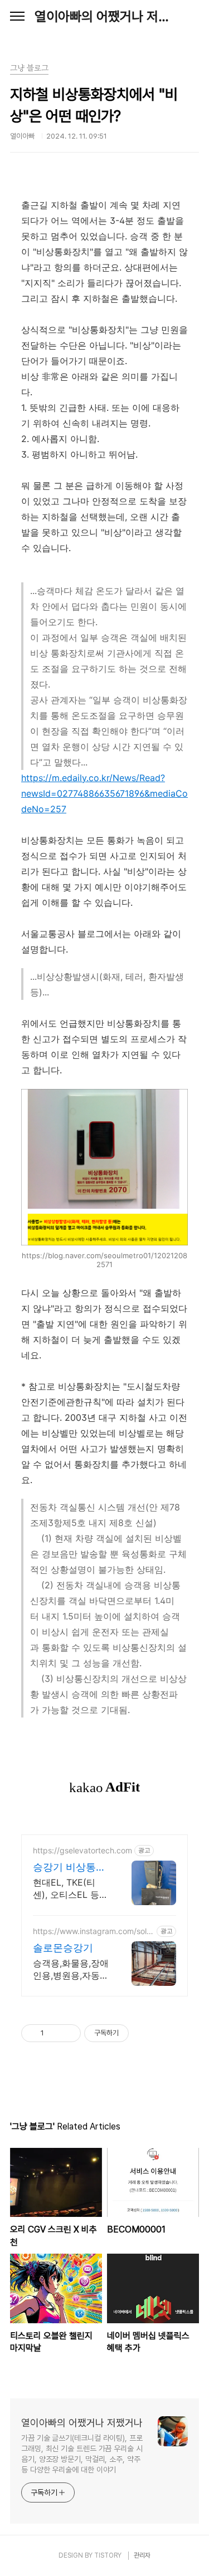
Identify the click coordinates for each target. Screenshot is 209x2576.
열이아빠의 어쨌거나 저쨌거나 (104, 16)
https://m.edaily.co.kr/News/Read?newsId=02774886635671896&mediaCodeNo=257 (104, 793)
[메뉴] (17, 17)
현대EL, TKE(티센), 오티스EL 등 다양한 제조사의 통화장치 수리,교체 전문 (71, 1889)
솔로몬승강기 (63, 1948)
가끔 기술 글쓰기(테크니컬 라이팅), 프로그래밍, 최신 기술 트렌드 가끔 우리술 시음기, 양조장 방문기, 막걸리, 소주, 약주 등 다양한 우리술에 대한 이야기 (82, 2454)
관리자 (142, 2555)
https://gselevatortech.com (82, 1850)
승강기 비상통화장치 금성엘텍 (69, 1868)
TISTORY (108, 2555)
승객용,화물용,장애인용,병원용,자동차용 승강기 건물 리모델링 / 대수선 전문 (71, 1969)
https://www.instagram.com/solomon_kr (92, 1931)
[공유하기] (54, 2033)
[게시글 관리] (68, 2033)
